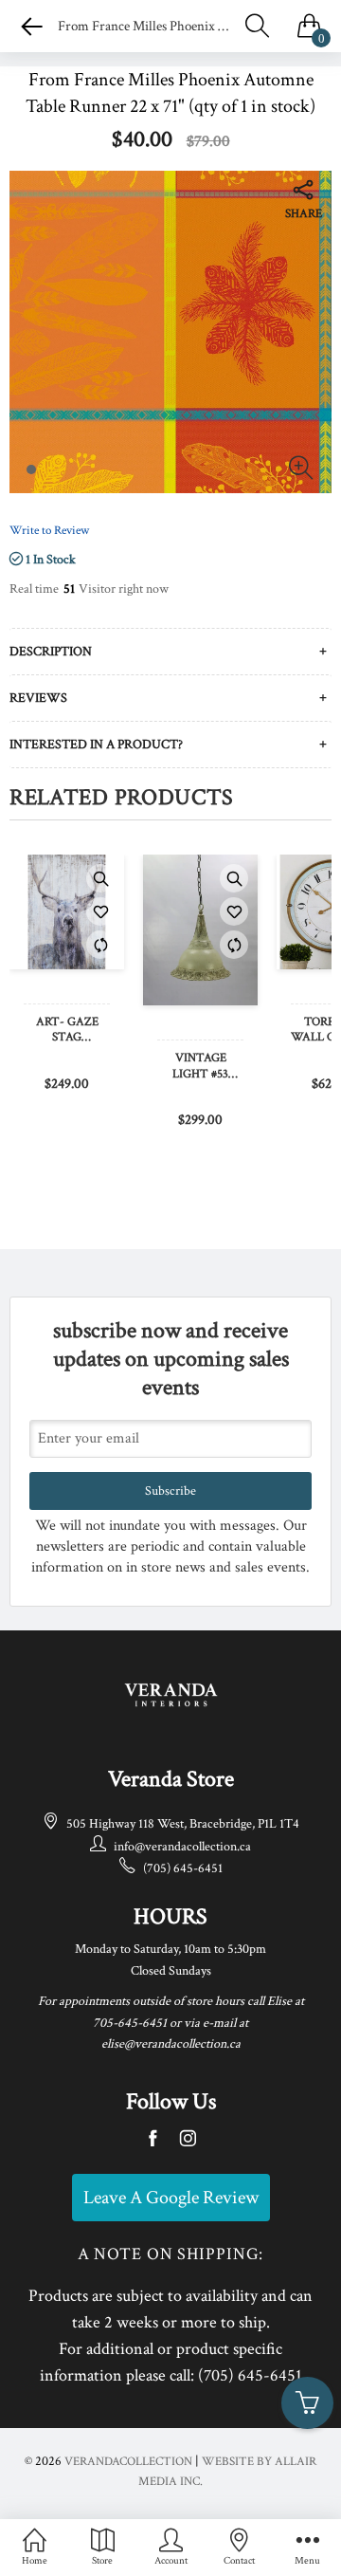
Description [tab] (51, 652)
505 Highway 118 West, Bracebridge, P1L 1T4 (183, 1824)
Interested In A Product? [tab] (96, 745)
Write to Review (49, 531)
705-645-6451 (130, 2023)
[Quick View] (100, 878)
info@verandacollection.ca (182, 1847)
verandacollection (128, 2462)
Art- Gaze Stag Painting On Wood (67, 1031)
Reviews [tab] (38, 698)
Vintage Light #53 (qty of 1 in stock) (200, 1067)
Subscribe (170, 1491)
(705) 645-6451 (183, 1868)
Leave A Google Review (171, 2198)
